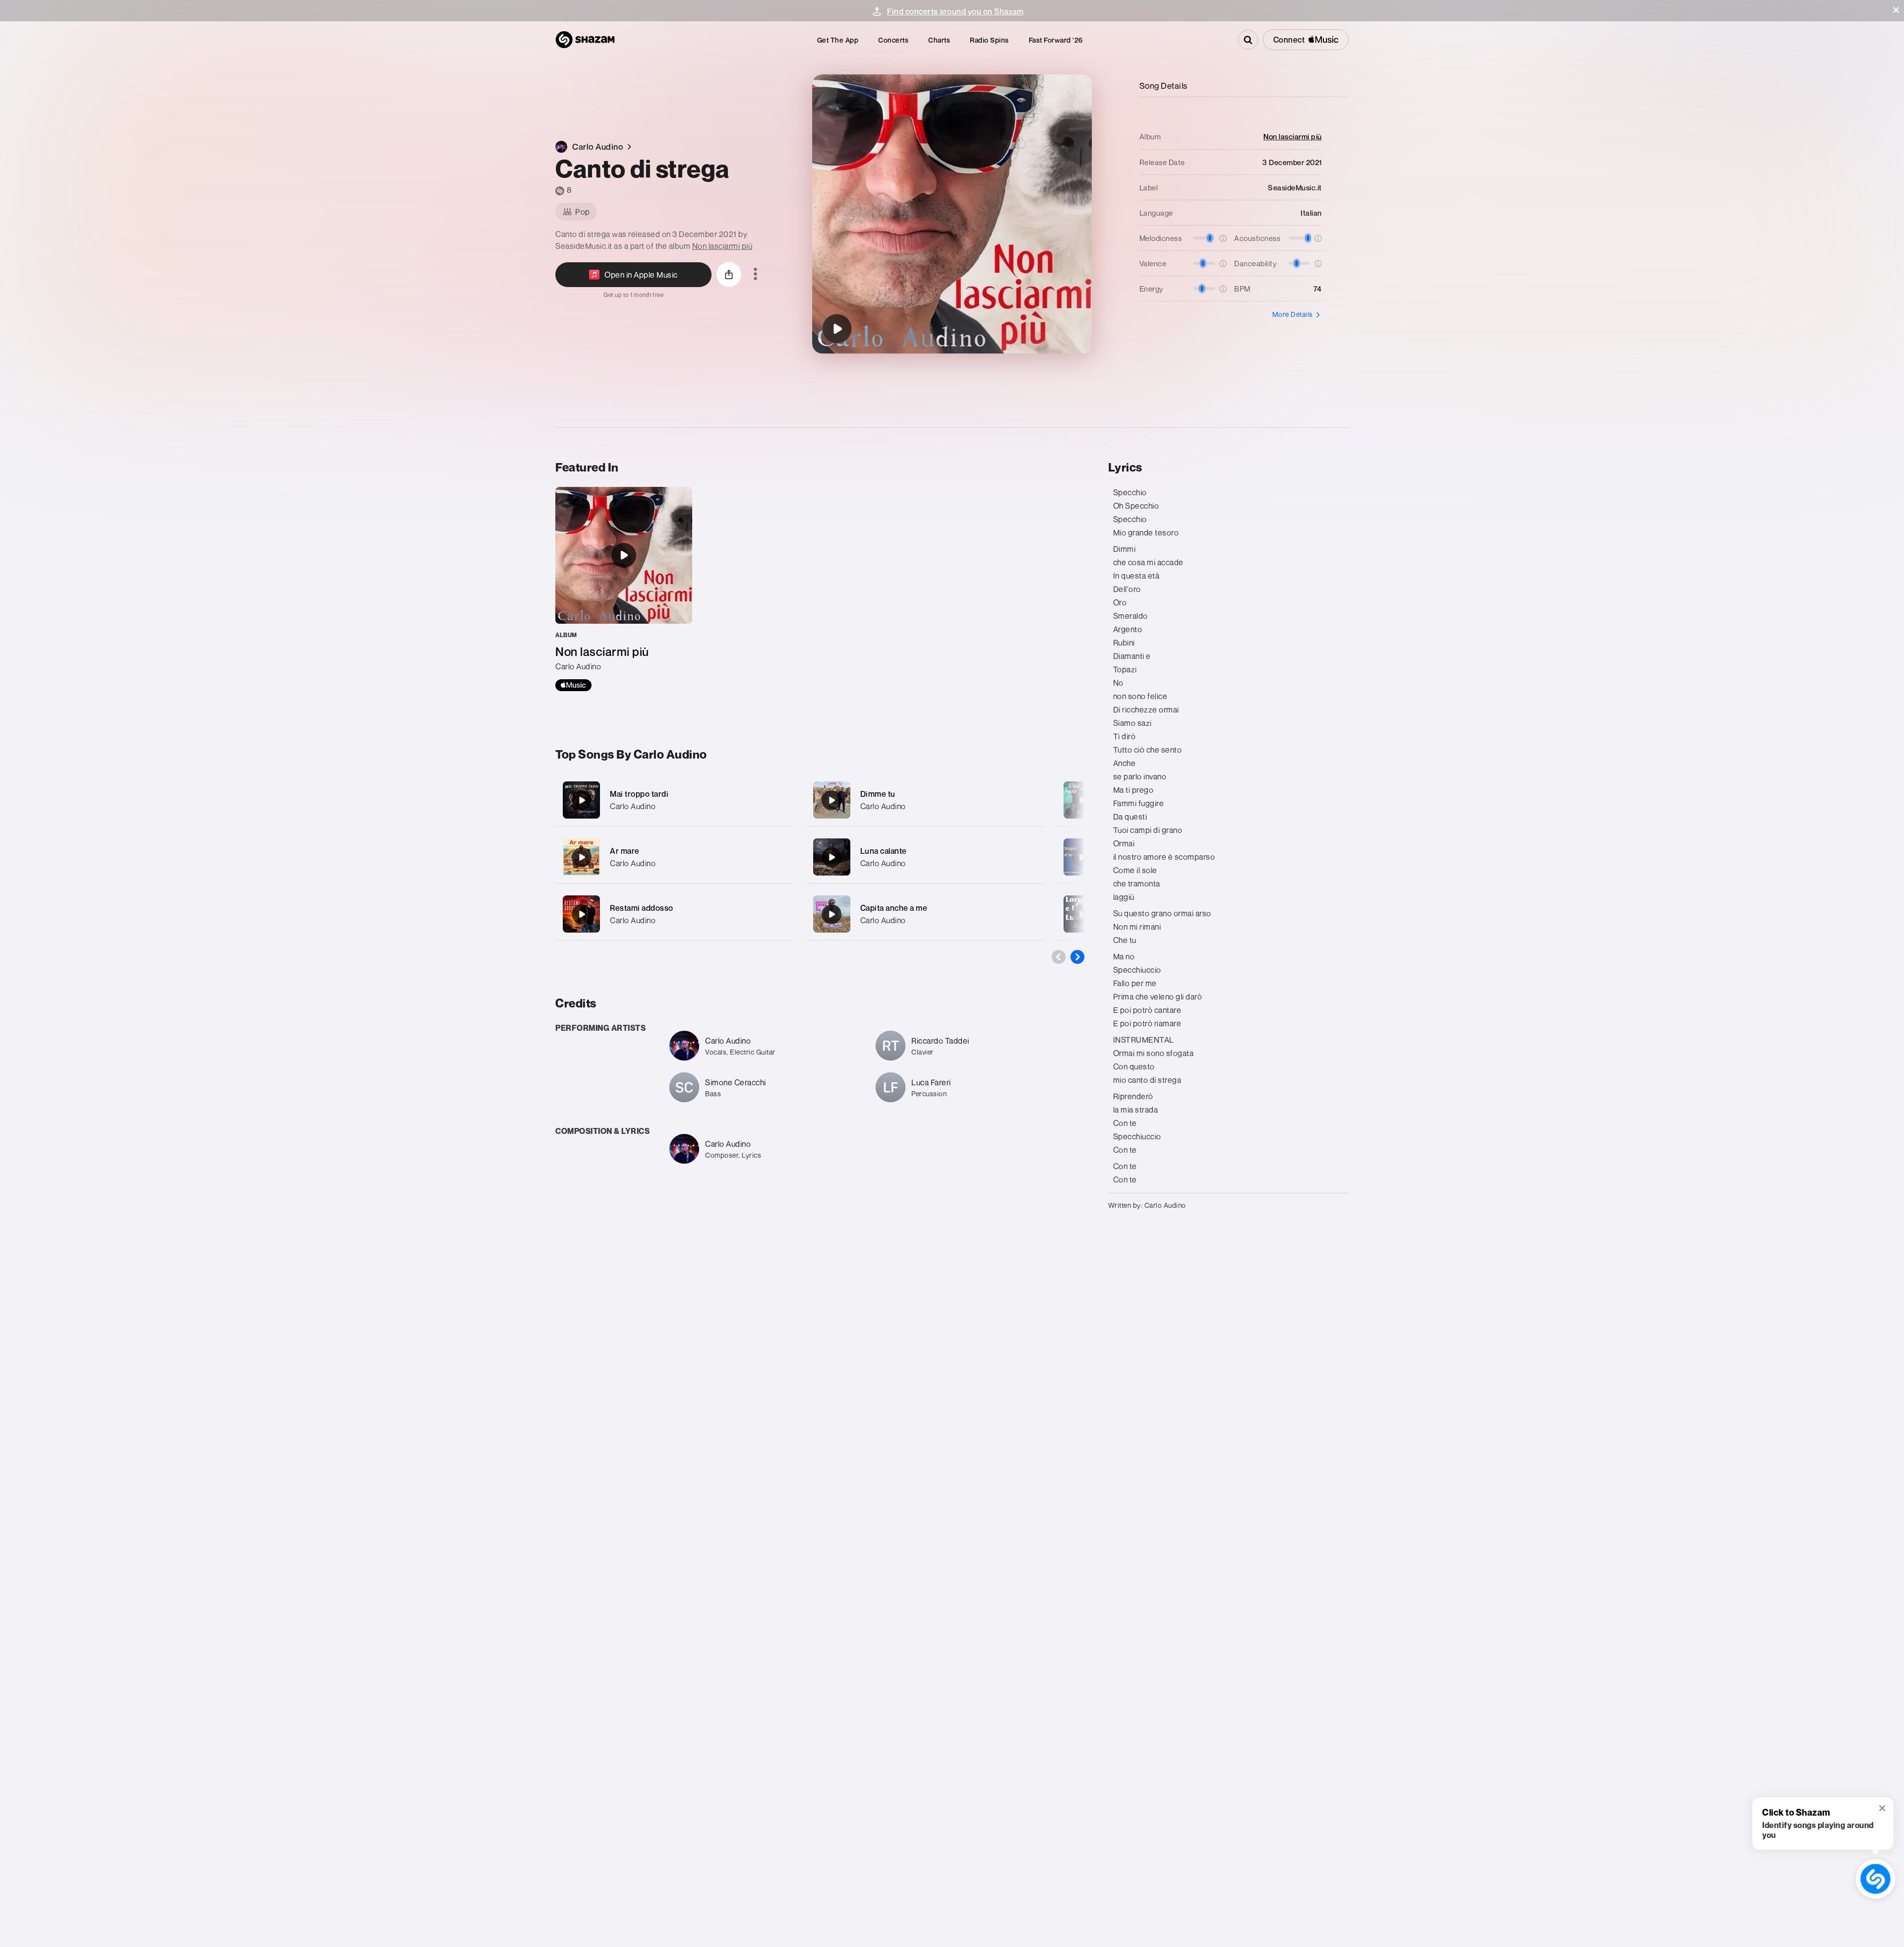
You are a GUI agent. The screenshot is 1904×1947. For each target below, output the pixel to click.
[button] (1896, 10)
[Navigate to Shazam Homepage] (585, 40)
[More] (780, 800)
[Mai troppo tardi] (674, 800)
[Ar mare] (674, 857)
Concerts (893, 40)
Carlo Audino (633, 806)
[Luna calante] (925, 857)
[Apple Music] (573, 685)
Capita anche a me (894, 908)
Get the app (838, 40)
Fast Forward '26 (1056, 40)
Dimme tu (878, 794)
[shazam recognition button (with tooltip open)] (1875, 1879)
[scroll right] (1077, 957)
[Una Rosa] (1082, 800)
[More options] (755, 275)
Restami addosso (642, 908)
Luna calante (884, 851)
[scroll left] (1059, 957)
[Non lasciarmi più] (624, 589)
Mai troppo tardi (639, 794)
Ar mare (625, 851)
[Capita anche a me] (925, 914)
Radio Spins (989, 40)
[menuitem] (838, 40)
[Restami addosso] (674, 914)
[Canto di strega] (837, 329)
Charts (939, 40)
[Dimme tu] (925, 800)
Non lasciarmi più (722, 246)
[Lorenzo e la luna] (1082, 914)
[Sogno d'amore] (1082, 857)
